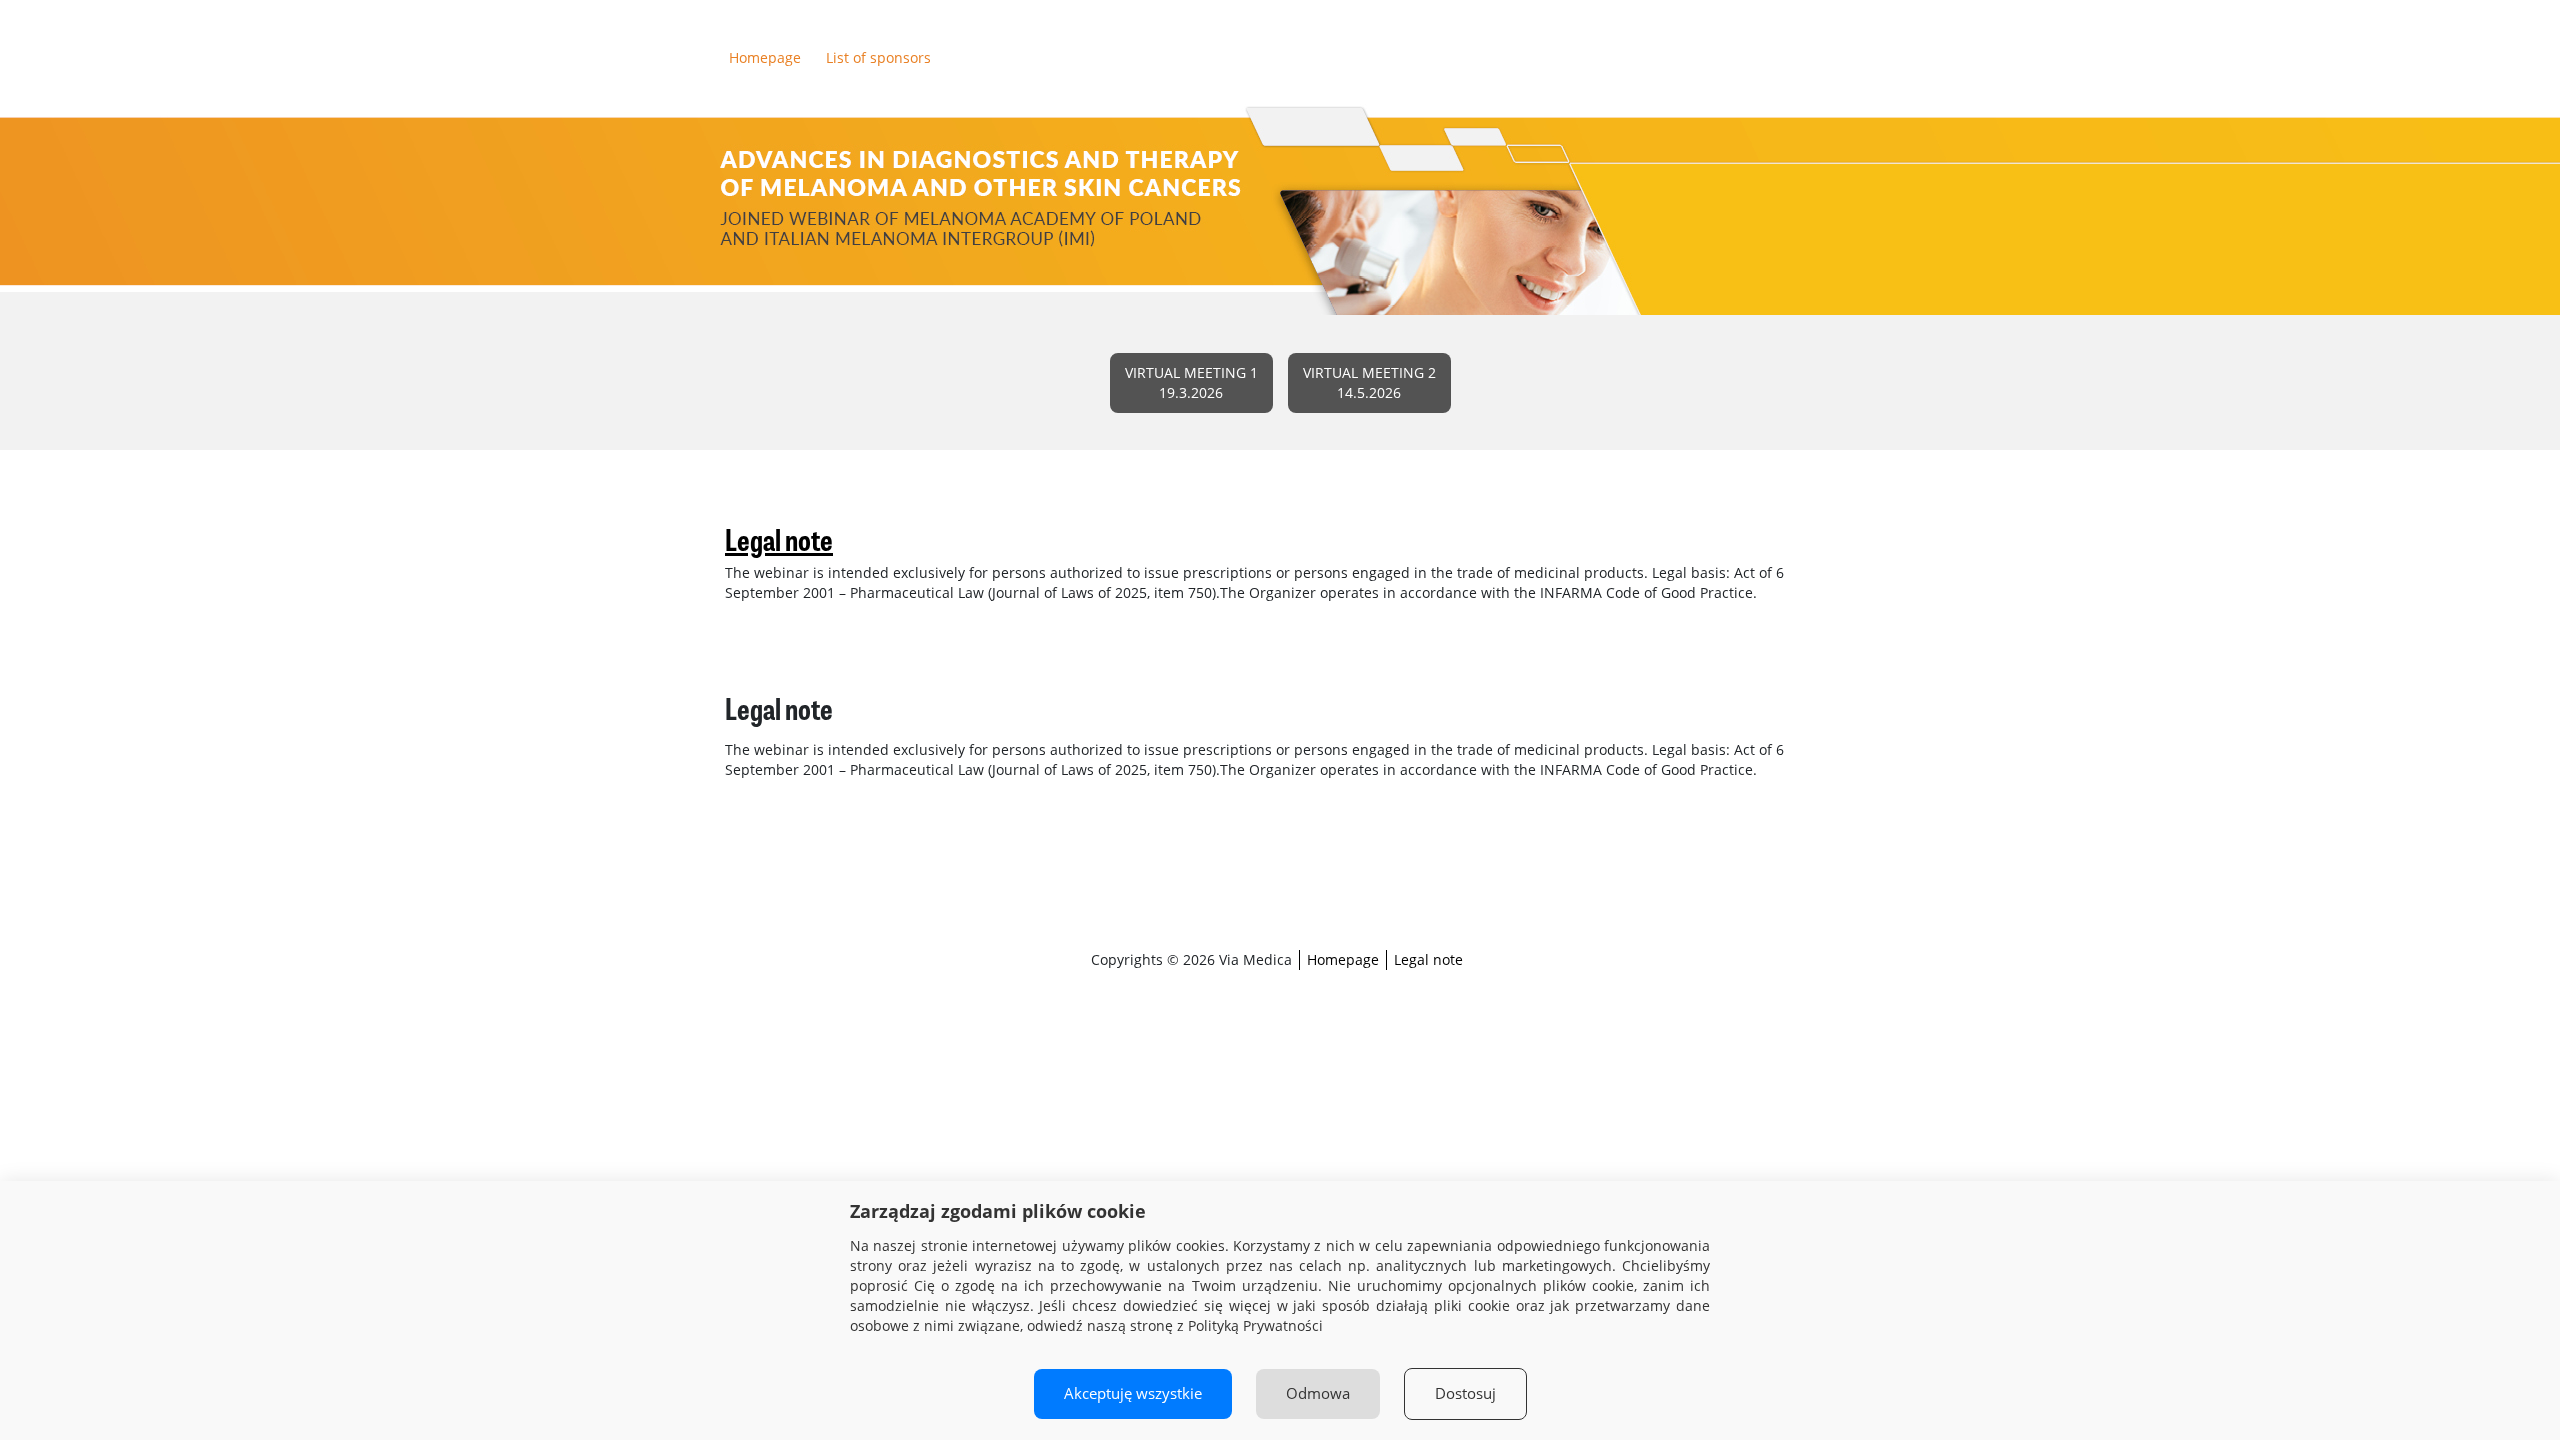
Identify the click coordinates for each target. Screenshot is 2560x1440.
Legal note (1428, 959)
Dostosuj (1465, 1393)
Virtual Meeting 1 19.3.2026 (1191, 382)
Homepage (765, 57)
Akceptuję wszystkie (1133, 1393)
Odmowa (1318, 1393)
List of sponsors (878, 57)
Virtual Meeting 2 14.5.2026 (1369, 382)
